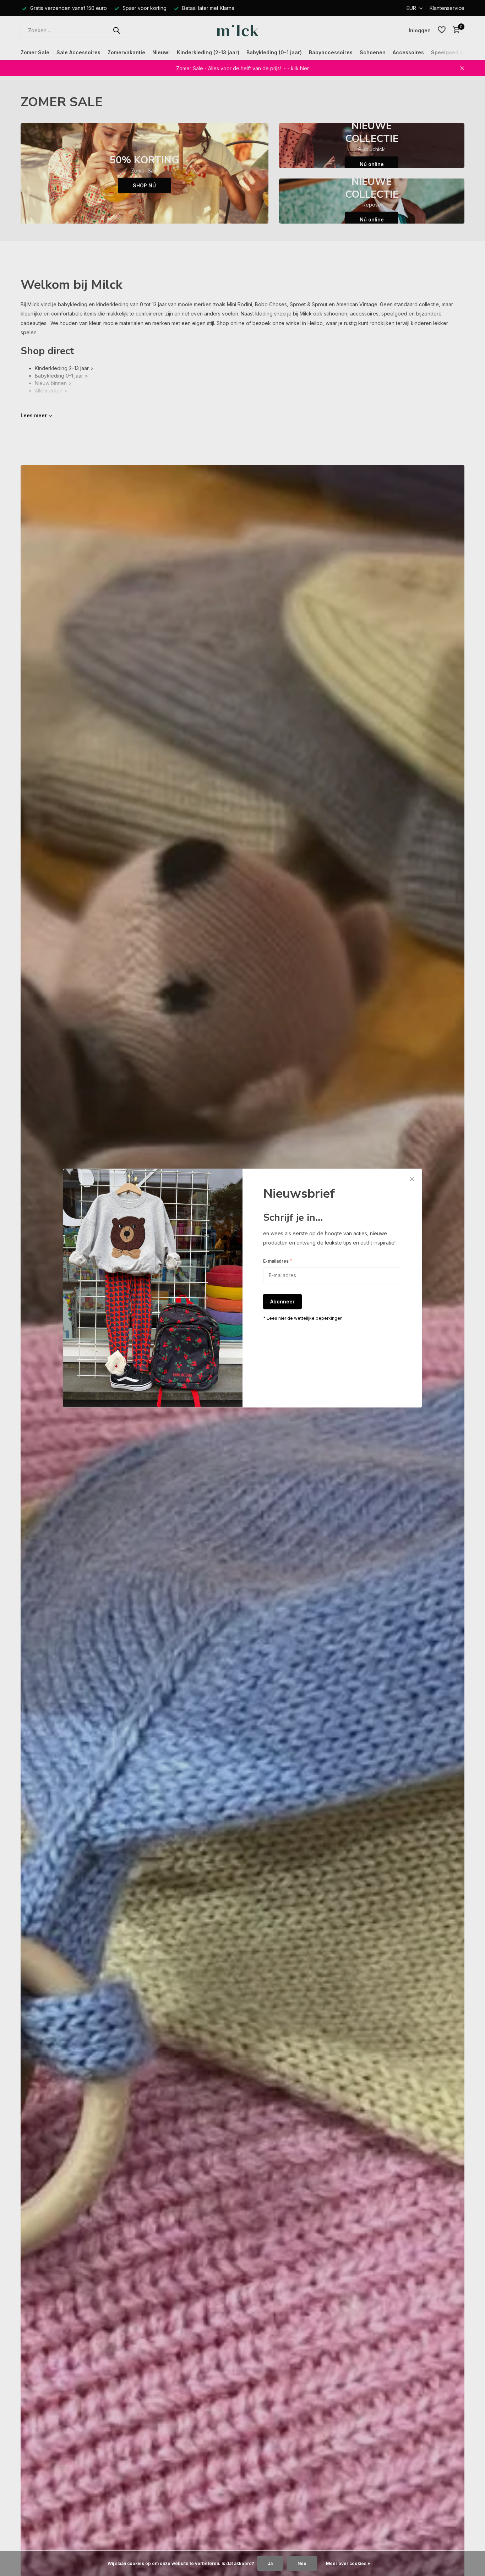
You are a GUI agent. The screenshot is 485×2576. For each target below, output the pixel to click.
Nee (302, 2563)
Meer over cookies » (348, 2563)
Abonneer (282, 1302)
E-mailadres (278, 1261)
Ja (270, 2563)
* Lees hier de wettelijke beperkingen (303, 1319)
